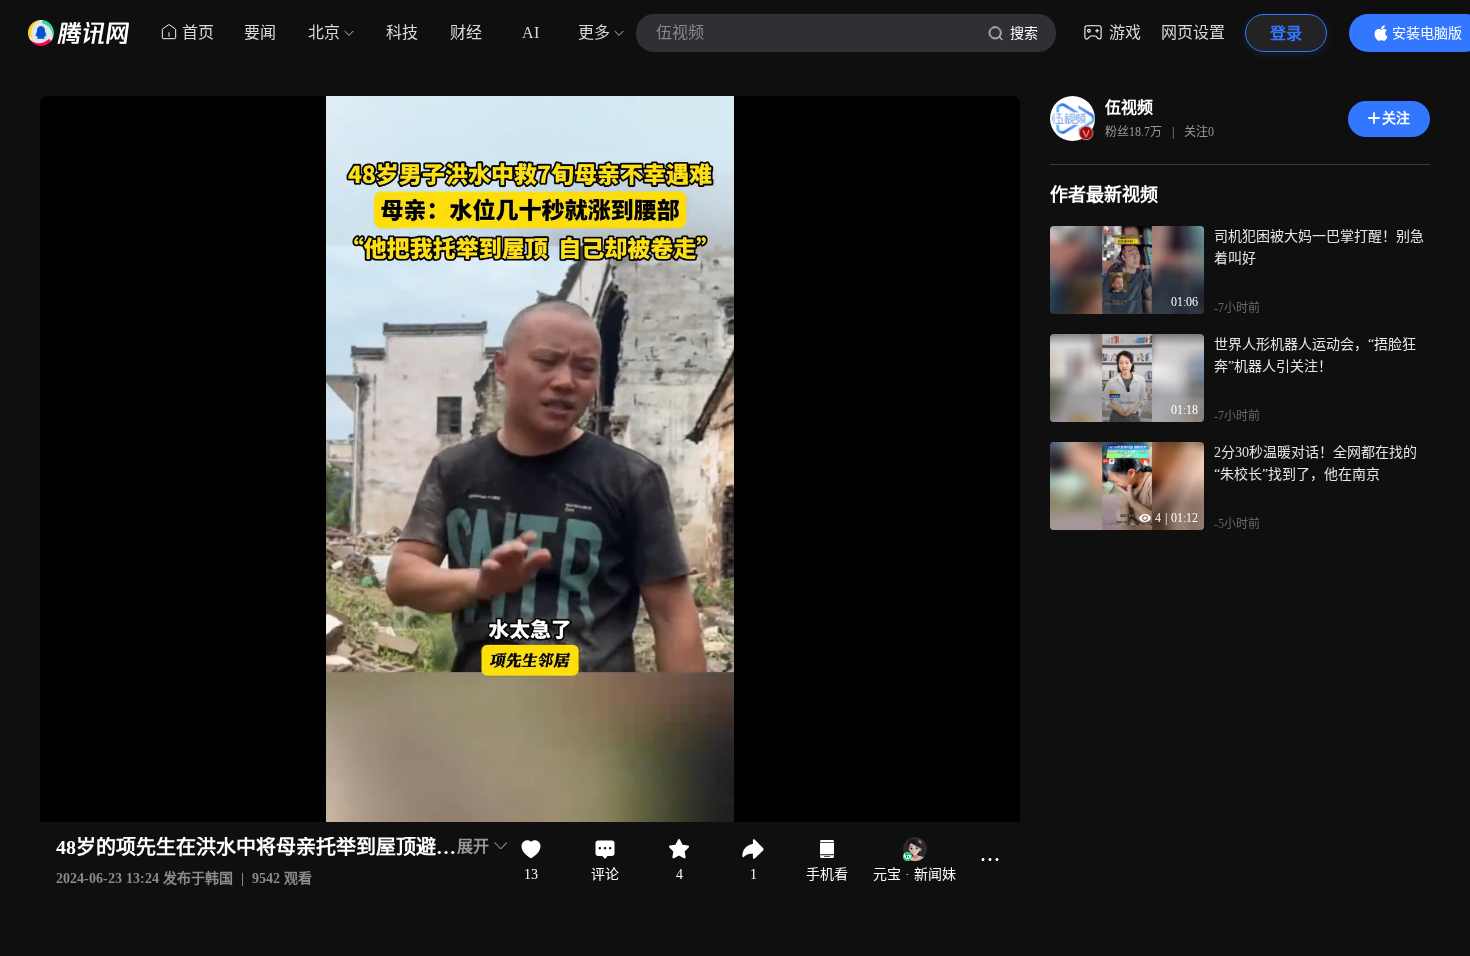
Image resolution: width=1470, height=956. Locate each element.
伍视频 (1129, 107)
